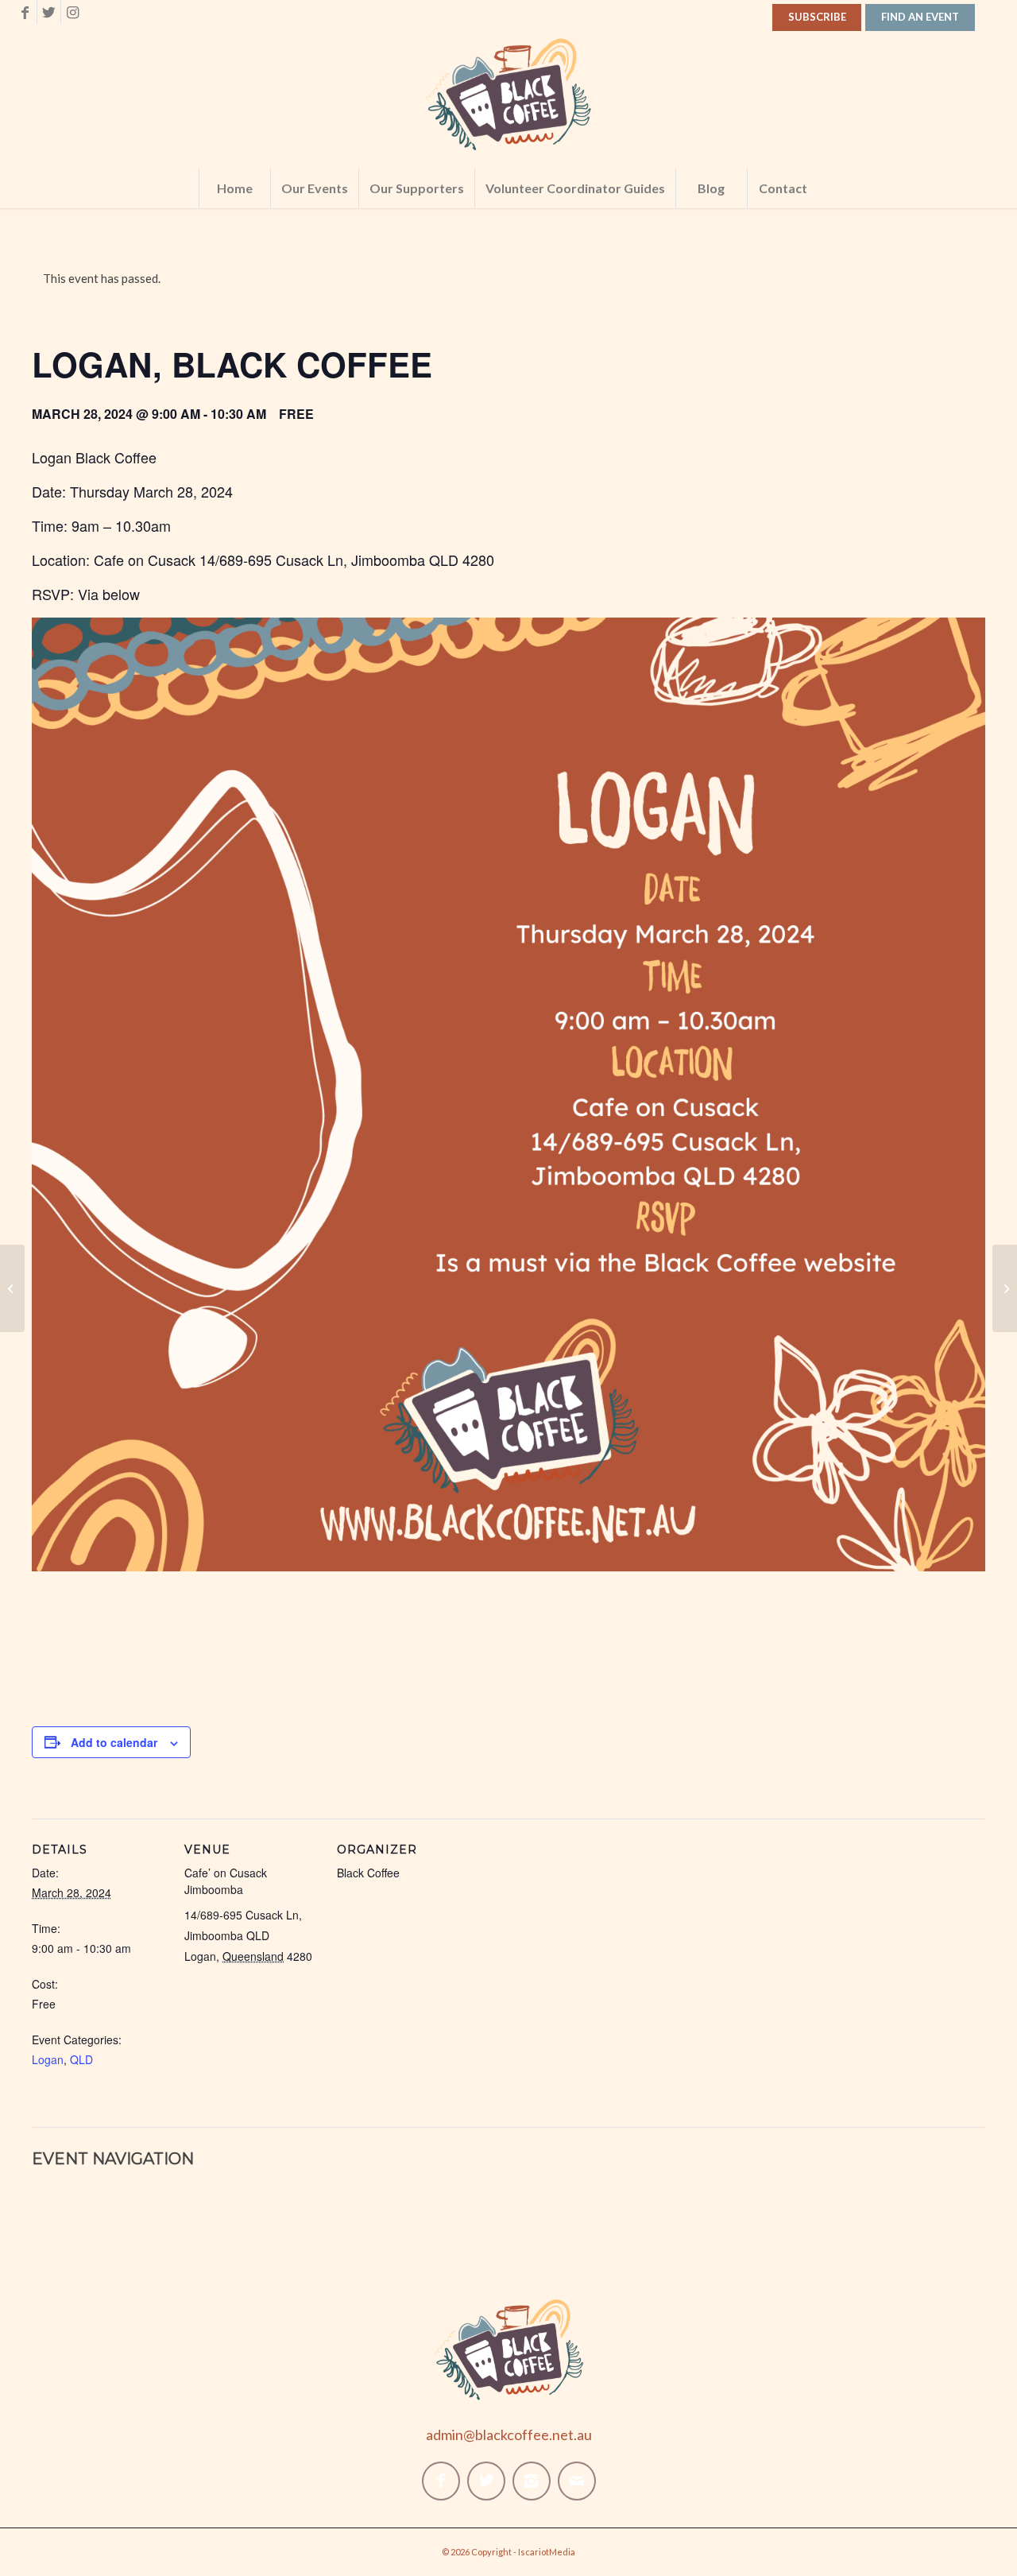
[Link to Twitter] (49, 12)
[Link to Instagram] (73, 12)
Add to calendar (114, 1742)
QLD (81, 2059)
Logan (48, 2059)
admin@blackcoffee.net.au (509, 2435)
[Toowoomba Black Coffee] (12, 1288)
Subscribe (817, 17)
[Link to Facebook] (25, 12)
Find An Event (920, 17)
